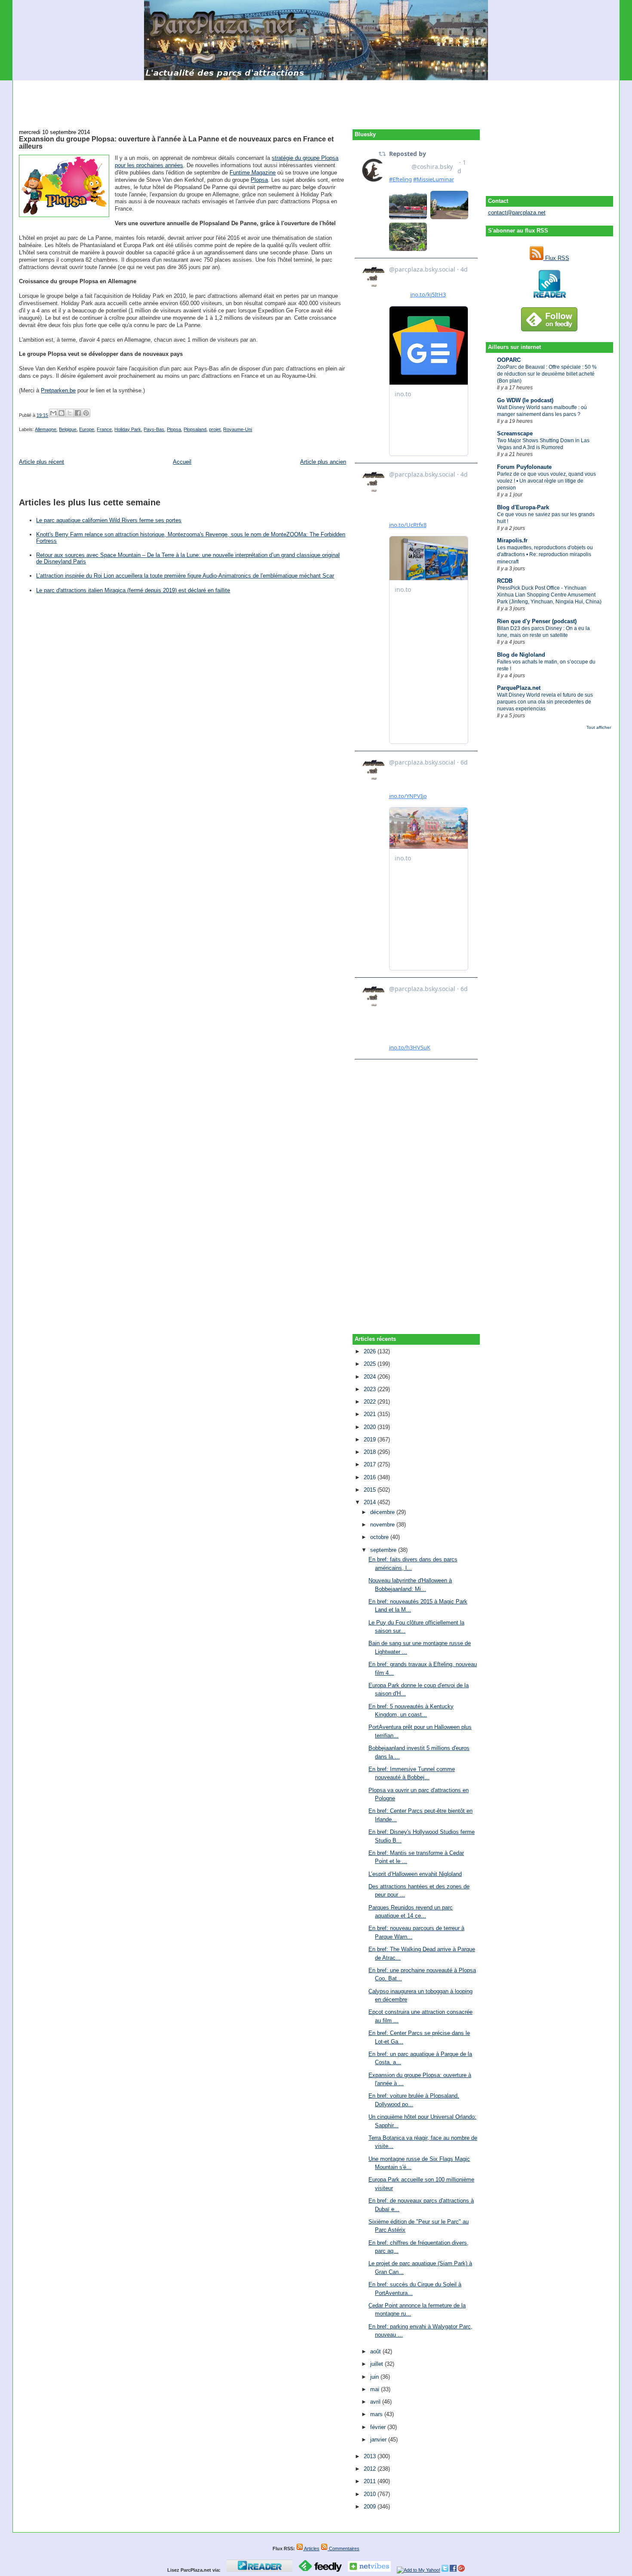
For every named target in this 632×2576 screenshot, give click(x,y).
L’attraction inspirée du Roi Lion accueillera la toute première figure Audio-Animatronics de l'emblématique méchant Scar (185, 576)
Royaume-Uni (238, 429)
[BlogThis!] (61, 413)
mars (377, 2414)
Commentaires (344, 2548)
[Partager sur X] (70, 413)
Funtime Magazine (253, 173)
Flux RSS (556, 258)
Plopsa (259, 180)
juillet (377, 2364)
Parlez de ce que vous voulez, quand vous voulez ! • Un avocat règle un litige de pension (546, 481)
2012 (371, 2469)
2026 (371, 1351)
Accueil (182, 462)
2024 (371, 1377)
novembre (383, 1525)
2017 (371, 1464)
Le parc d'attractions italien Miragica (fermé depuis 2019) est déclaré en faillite (133, 590)
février (379, 2427)
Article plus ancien (323, 462)
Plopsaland (195, 429)
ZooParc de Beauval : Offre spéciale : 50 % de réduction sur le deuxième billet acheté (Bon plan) (547, 374)
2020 (371, 1427)
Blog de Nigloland (521, 655)
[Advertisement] (316, 100)
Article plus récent (41, 462)
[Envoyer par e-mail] (53, 413)
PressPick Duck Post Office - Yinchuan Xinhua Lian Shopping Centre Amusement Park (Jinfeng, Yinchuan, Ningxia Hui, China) (549, 595)
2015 (371, 1490)
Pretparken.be (58, 390)
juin (375, 2377)
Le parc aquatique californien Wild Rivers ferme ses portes (109, 520)
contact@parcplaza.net (517, 213)
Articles (311, 2548)
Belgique (68, 429)
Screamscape (515, 433)
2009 (371, 2507)
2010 (371, 2494)
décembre (383, 1512)
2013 (371, 2456)
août (376, 2351)
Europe (87, 429)
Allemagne (46, 429)
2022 (371, 1402)
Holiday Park (128, 429)
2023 (371, 1389)
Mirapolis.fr (512, 540)
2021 (371, 1414)
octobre (380, 1537)
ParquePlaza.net (519, 688)
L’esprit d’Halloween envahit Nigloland (415, 1874)
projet (215, 429)
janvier (379, 2440)
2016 (371, 1477)
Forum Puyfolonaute (524, 467)
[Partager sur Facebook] (78, 413)
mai (376, 2389)
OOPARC (509, 360)
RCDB (505, 581)
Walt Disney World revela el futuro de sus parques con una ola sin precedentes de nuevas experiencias (545, 702)
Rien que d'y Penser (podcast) (537, 621)
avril (376, 2402)
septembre (384, 1550)
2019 (371, 1439)
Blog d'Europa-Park (523, 507)
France (104, 429)
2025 (371, 1364)
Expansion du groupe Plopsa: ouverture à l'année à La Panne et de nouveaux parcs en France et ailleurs (176, 143)
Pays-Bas (154, 429)
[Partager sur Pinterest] (86, 413)
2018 (371, 1452)
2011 (371, 2481)
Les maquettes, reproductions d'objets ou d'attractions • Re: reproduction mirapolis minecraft (545, 554)
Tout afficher (599, 727)
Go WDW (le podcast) (525, 400)
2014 (371, 1502)
